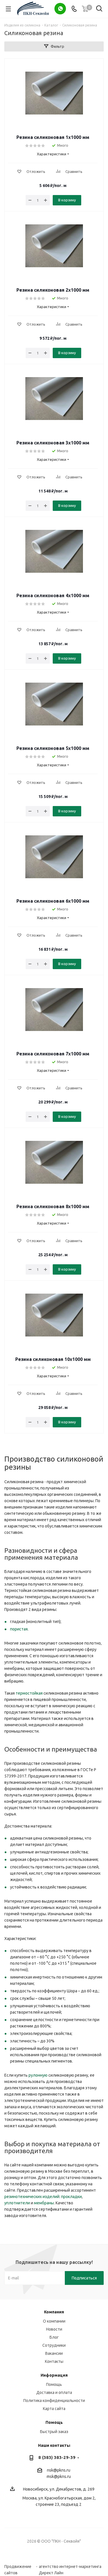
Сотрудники (54, 2345)
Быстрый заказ (54, 2432)
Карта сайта (54, 2409)
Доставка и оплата (54, 2392)
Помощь (54, 2384)
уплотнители (17, 2203)
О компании (54, 2321)
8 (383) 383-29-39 (57, 2457)
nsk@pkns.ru (59, 2470)
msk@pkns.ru (59, 2476)
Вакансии (54, 2353)
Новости (54, 2329)
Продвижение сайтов (18, 2567)
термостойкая (29, 1693)
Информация (54, 2375)
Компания (54, 2312)
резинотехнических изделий (32, 2197)
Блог (54, 2337)
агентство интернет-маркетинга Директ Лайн (70, 2567)
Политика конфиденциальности (54, 2401)
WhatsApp (60, 9)
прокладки (71, 2197)
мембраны (44, 2203)
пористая (19, 1629)
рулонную (38, 2075)
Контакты (54, 2361)
